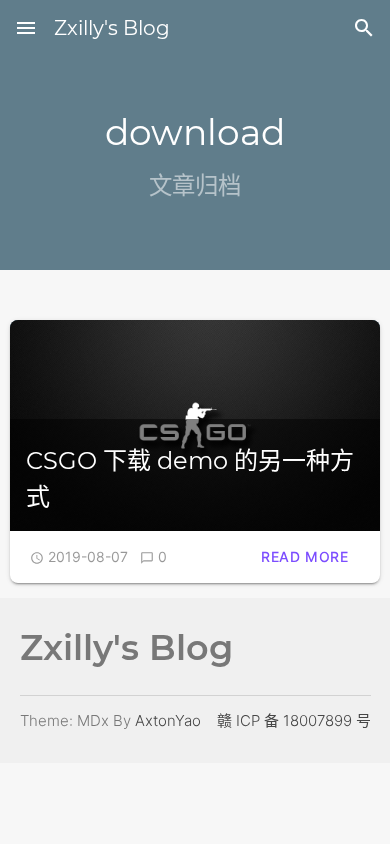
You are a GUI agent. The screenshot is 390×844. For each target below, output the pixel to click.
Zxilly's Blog (112, 28)
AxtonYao (168, 720)
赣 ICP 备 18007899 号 (294, 720)
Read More (304, 556)
